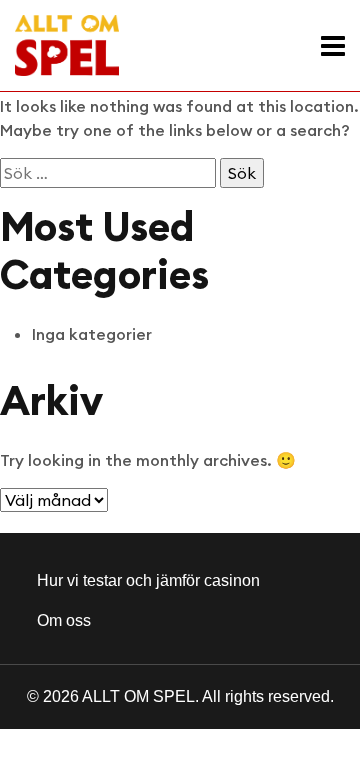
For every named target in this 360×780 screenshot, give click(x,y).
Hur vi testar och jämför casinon (148, 580)
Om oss (64, 620)
